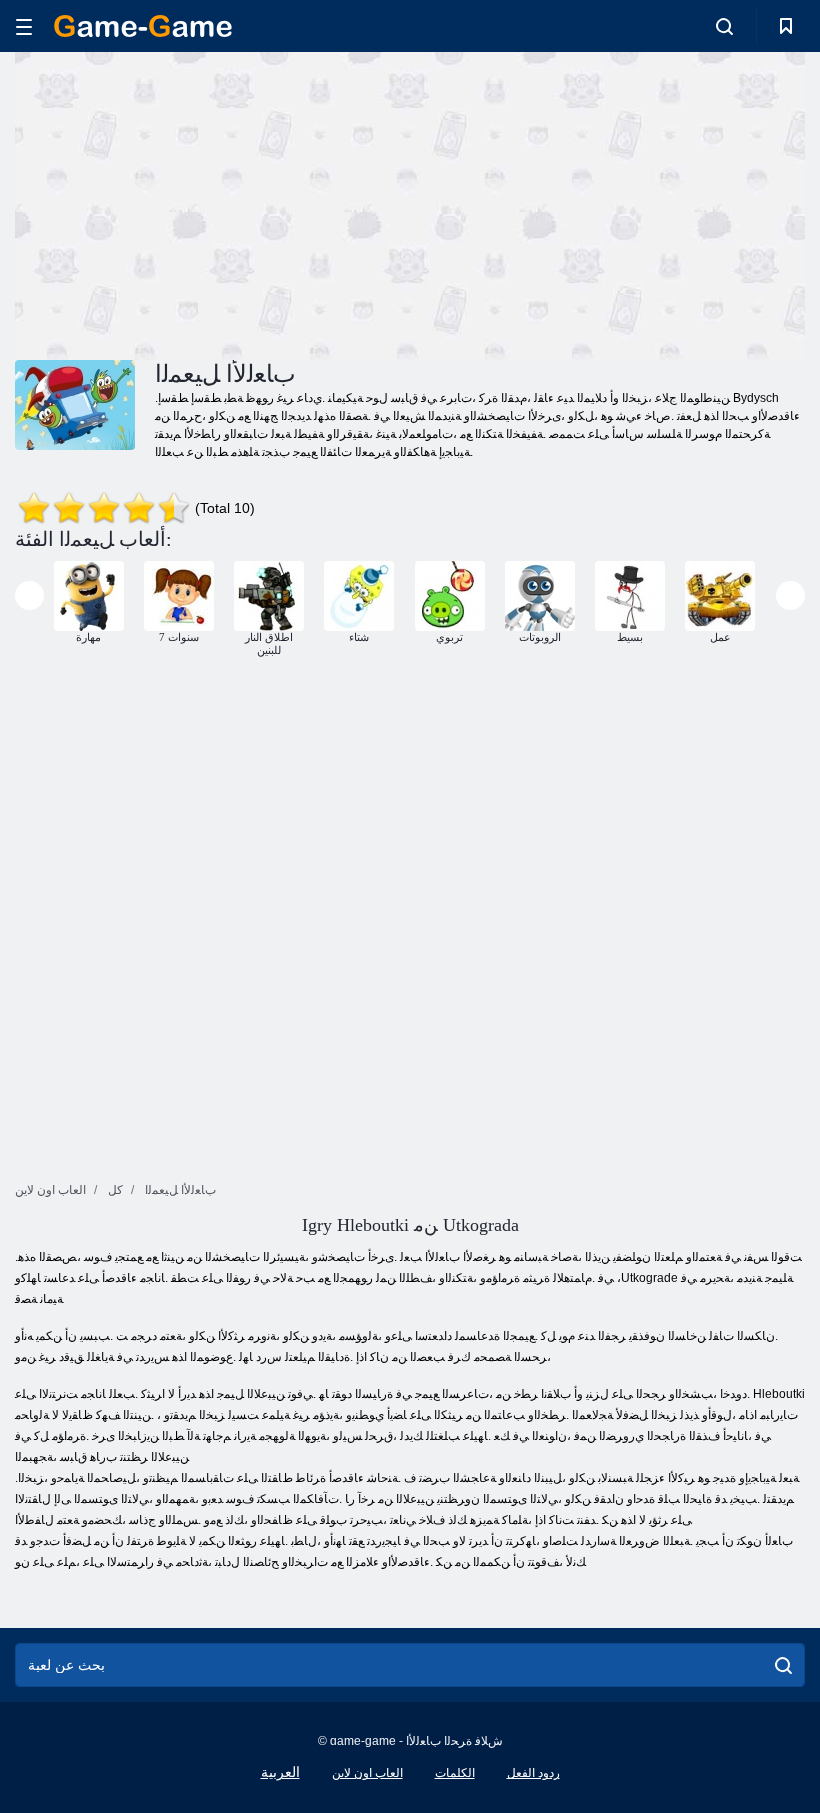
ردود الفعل (533, 1773)
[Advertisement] (213, 203)
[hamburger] (24, 26)
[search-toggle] (724, 26)
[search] (783, 1665)
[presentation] (29, 595)
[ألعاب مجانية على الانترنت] (143, 26)
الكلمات (455, 1773)
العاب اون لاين (367, 1773)
